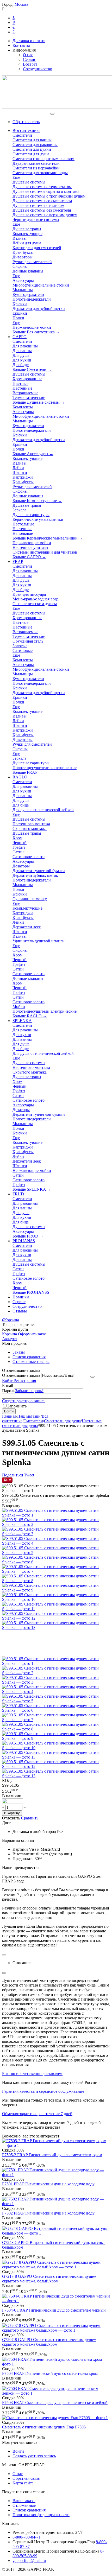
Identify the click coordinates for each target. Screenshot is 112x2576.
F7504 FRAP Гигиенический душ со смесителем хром (50, 2373)
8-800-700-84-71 (27, 2537)
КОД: (7, 1781)
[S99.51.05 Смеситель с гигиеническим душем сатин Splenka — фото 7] (56, 1571)
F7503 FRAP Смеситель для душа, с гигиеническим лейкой (55, 2403)
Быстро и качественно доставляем (32, 2074)
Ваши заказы (24, 2501)
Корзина (10, 1334)
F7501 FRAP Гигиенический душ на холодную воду (48, 2184)
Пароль (9, 1391)
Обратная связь (26, 122)
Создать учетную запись (24, 1401)
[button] (13, 1475)
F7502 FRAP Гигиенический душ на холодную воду (48, 2213)
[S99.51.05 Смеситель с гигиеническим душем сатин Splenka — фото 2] (56, 1524)
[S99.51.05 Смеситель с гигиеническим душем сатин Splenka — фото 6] (56, 1562)
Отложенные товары (31, 1362)
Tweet (29, 1475)
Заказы (19, 1352)
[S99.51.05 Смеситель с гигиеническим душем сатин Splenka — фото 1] (56, 1515)
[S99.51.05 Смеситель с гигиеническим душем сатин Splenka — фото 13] (56, 1628)
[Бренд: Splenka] (13, 1802)
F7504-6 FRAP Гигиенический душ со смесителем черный (54, 2310)
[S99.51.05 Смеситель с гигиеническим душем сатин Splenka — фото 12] (56, 1618)
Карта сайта (23, 2483)
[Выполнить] (92, 1377)
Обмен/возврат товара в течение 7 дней (37, 2114)
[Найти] (52, 114)
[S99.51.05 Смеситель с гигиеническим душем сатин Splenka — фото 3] (56, 1534)
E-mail (8, 1385)
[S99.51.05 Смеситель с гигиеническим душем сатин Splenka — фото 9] (56, 1590)
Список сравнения (29, 1357)
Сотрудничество (38, 69)
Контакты (21, 45)
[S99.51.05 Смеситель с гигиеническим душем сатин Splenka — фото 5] (56, 1553)
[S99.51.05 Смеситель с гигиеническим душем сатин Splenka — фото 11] (56, 1609)
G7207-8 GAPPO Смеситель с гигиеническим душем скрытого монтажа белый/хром (49, 2342)
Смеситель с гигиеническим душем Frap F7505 (44, 2427)
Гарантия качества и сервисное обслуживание (43, 2091)
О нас (28, 55)
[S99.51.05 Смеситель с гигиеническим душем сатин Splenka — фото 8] (56, 1581)
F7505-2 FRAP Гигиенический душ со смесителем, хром (52, 2155)
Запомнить (17, 1406)
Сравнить (30, 1818)
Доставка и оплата (29, 41)
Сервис (29, 59)
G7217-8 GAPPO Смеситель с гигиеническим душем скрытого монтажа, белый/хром (49, 2279)
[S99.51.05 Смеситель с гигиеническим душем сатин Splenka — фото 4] (56, 1543)
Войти (8, 1381)
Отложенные (24, 2505)
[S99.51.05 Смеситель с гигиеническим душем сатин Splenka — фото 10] (56, 1599)
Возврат (30, 64)
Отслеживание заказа (21, 1375)
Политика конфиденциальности (41, 2515)
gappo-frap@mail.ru (29, 2561)
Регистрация (25, 1381)
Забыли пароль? (29, 1391)
